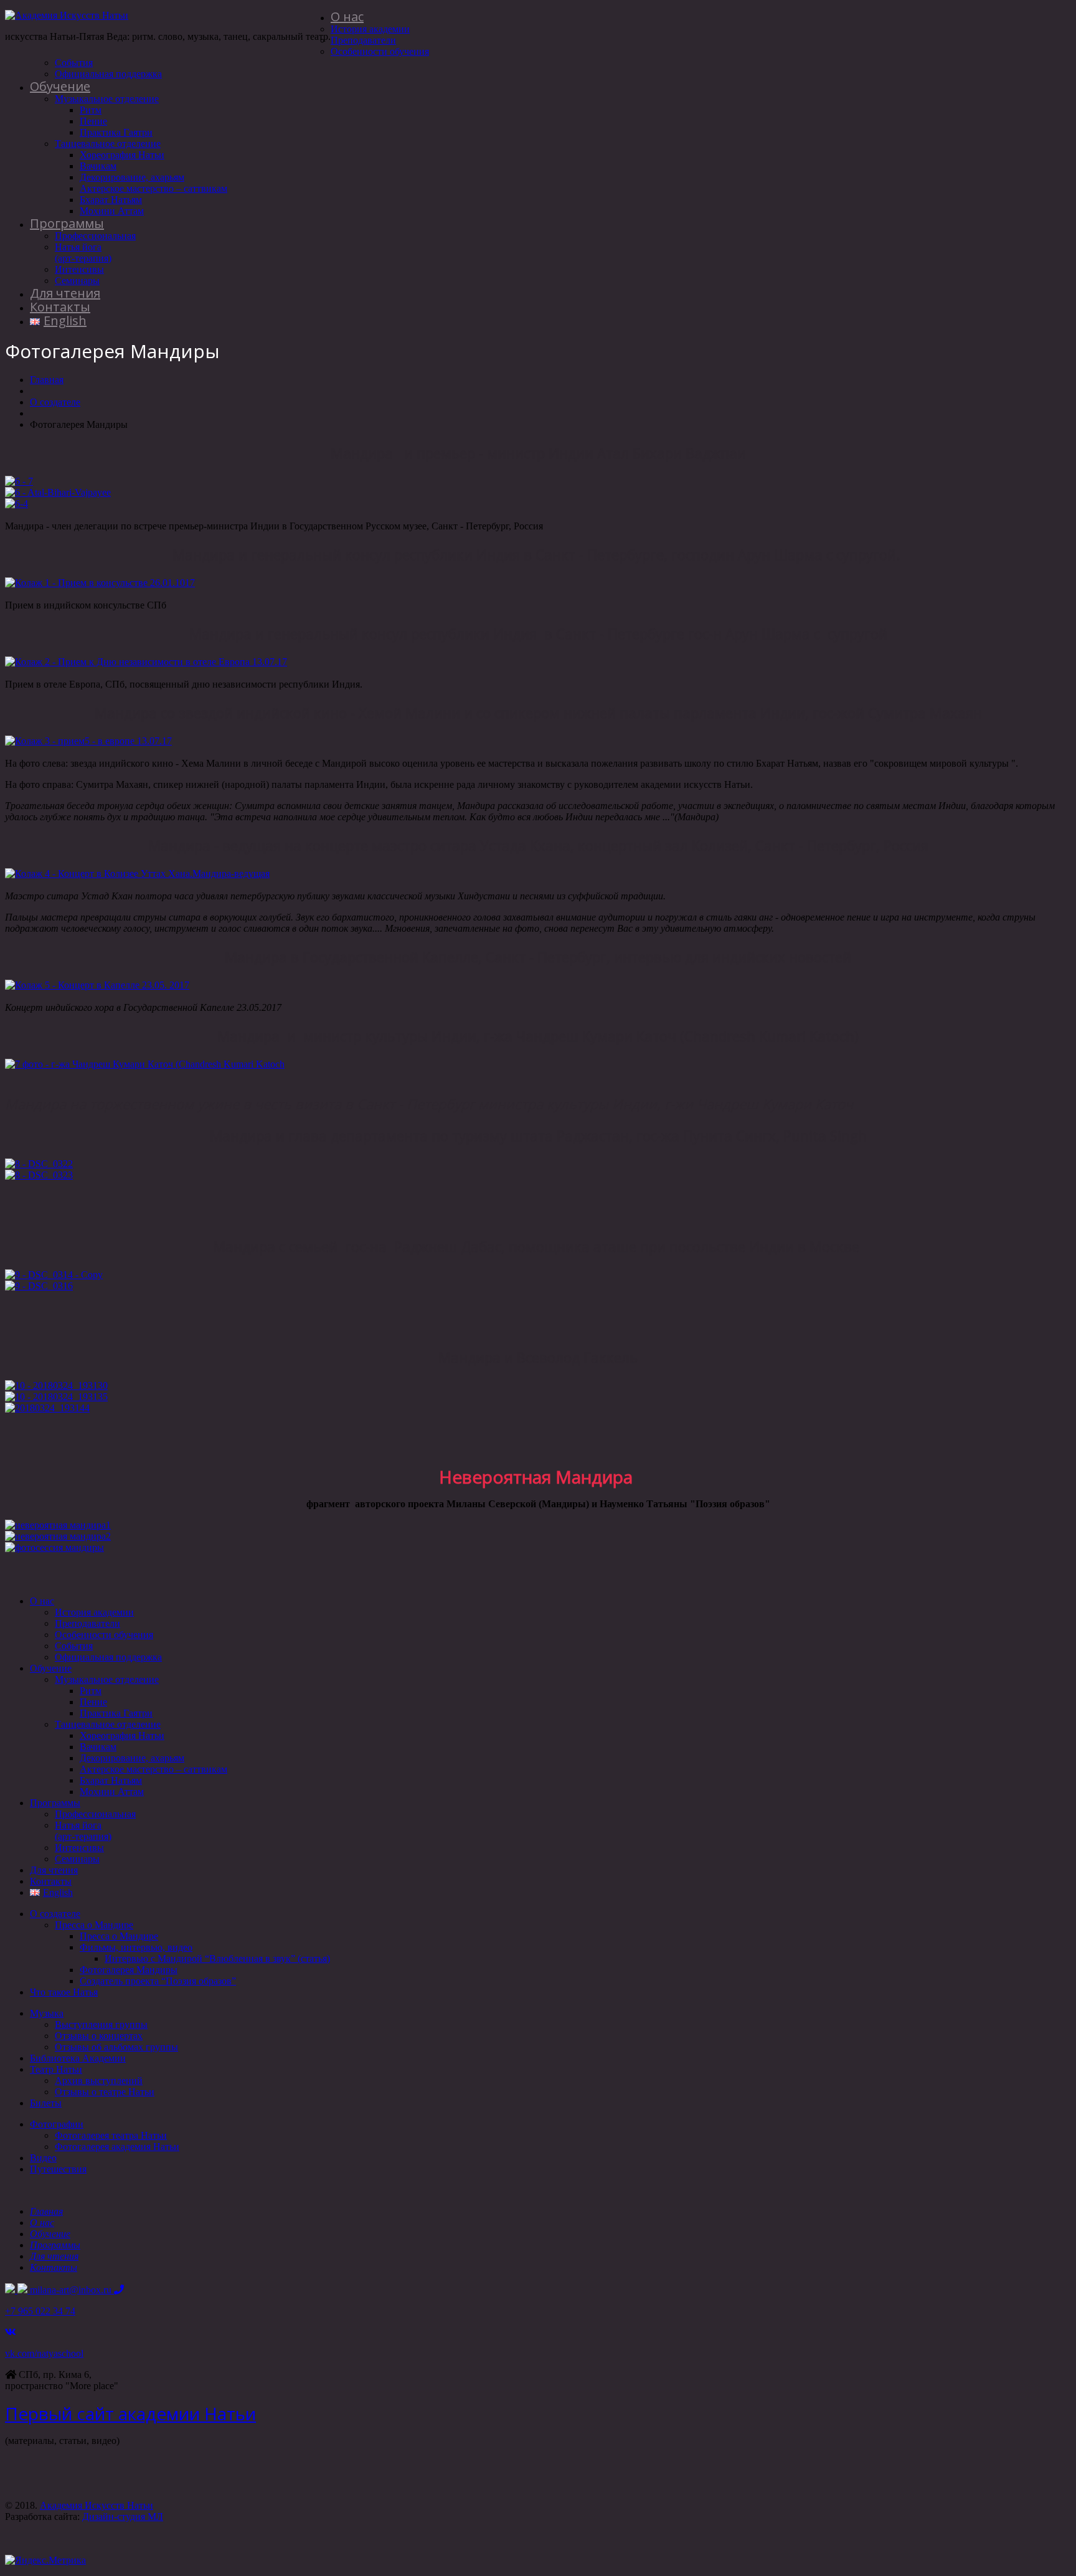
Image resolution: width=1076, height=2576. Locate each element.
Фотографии (57, 2124)
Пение (93, 121)
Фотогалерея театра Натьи (111, 2135)
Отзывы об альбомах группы (116, 2047)
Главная (47, 380)
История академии (370, 29)
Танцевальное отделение (108, 144)
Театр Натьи (56, 2069)
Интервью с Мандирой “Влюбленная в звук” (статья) (217, 1958)
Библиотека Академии (78, 2058)
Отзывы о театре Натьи (105, 2092)
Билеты (46, 2103)
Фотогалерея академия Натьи (117, 2147)
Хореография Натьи (122, 155)
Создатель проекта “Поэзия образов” (158, 1981)
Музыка (47, 2013)
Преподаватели (363, 40)
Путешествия (58, 2169)
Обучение (60, 86)
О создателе (55, 402)
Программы (67, 223)
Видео (43, 2158)
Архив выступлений (99, 2081)
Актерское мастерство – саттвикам (153, 188)
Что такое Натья (64, 1992)
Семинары (77, 281)
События (74, 63)
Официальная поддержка (108, 74)
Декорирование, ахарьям (132, 177)
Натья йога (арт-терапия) (83, 253)
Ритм (91, 110)
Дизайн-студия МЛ (123, 2517)
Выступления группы (101, 2024)
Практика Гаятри (116, 132)
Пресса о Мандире (94, 1925)
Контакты (60, 307)
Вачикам (98, 166)
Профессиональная (95, 236)
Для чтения (65, 293)
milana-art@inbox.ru (72, 2290)
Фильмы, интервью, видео (136, 1947)
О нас (347, 17)
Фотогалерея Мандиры (129, 1970)
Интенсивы (79, 269)
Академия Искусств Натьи (97, 2505)
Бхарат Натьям (111, 200)
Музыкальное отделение (107, 99)
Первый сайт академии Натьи (130, 2413)
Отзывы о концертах (99, 2036)
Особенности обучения (380, 51)
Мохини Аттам (112, 211)
